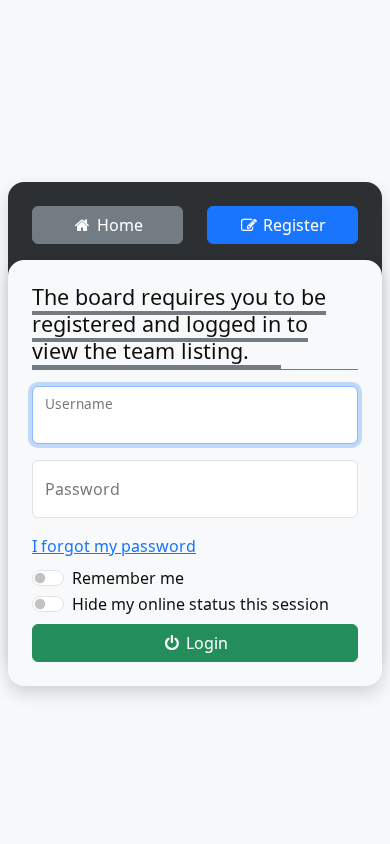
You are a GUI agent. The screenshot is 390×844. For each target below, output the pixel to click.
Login (205, 643)
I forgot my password (114, 546)
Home (118, 225)
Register (292, 225)
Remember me (128, 578)
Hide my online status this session (200, 604)
